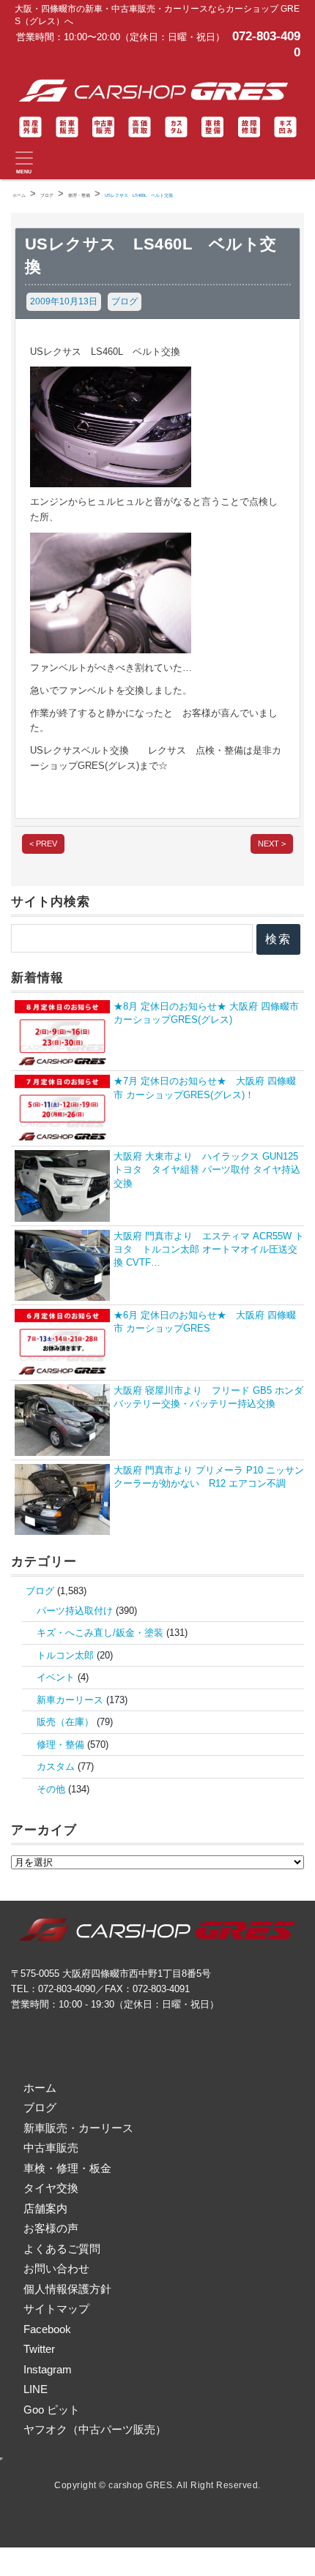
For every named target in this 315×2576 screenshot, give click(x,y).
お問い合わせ (56, 2268)
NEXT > (272, 844)
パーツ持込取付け (75, 1611)
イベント (56, 1677)
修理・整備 (60, 1745)
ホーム (40, 2088)
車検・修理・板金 (67, 2168)
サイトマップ (56, 2309)
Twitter (39, 2349)
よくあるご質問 (62, 2249)
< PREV (43, 844)
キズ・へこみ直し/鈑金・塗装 (100, 1633)
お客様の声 (51, 2228)
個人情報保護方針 (67, 2289)
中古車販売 (51, 2148)
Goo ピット (52, 2410)
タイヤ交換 (51, 2188)
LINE (36, 2389)
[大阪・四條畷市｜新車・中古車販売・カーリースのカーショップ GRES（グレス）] (157, 91)
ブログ (125, 301)
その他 (51, 1789)
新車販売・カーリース (78, 2128)
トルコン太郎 (65, 1655)
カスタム (56, 1766)
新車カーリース (70, 1700)
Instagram (48, 2369)
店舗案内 (45, 2208)
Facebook (47, 2329)
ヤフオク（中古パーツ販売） (95, 2429)
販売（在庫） (65, 1722)
